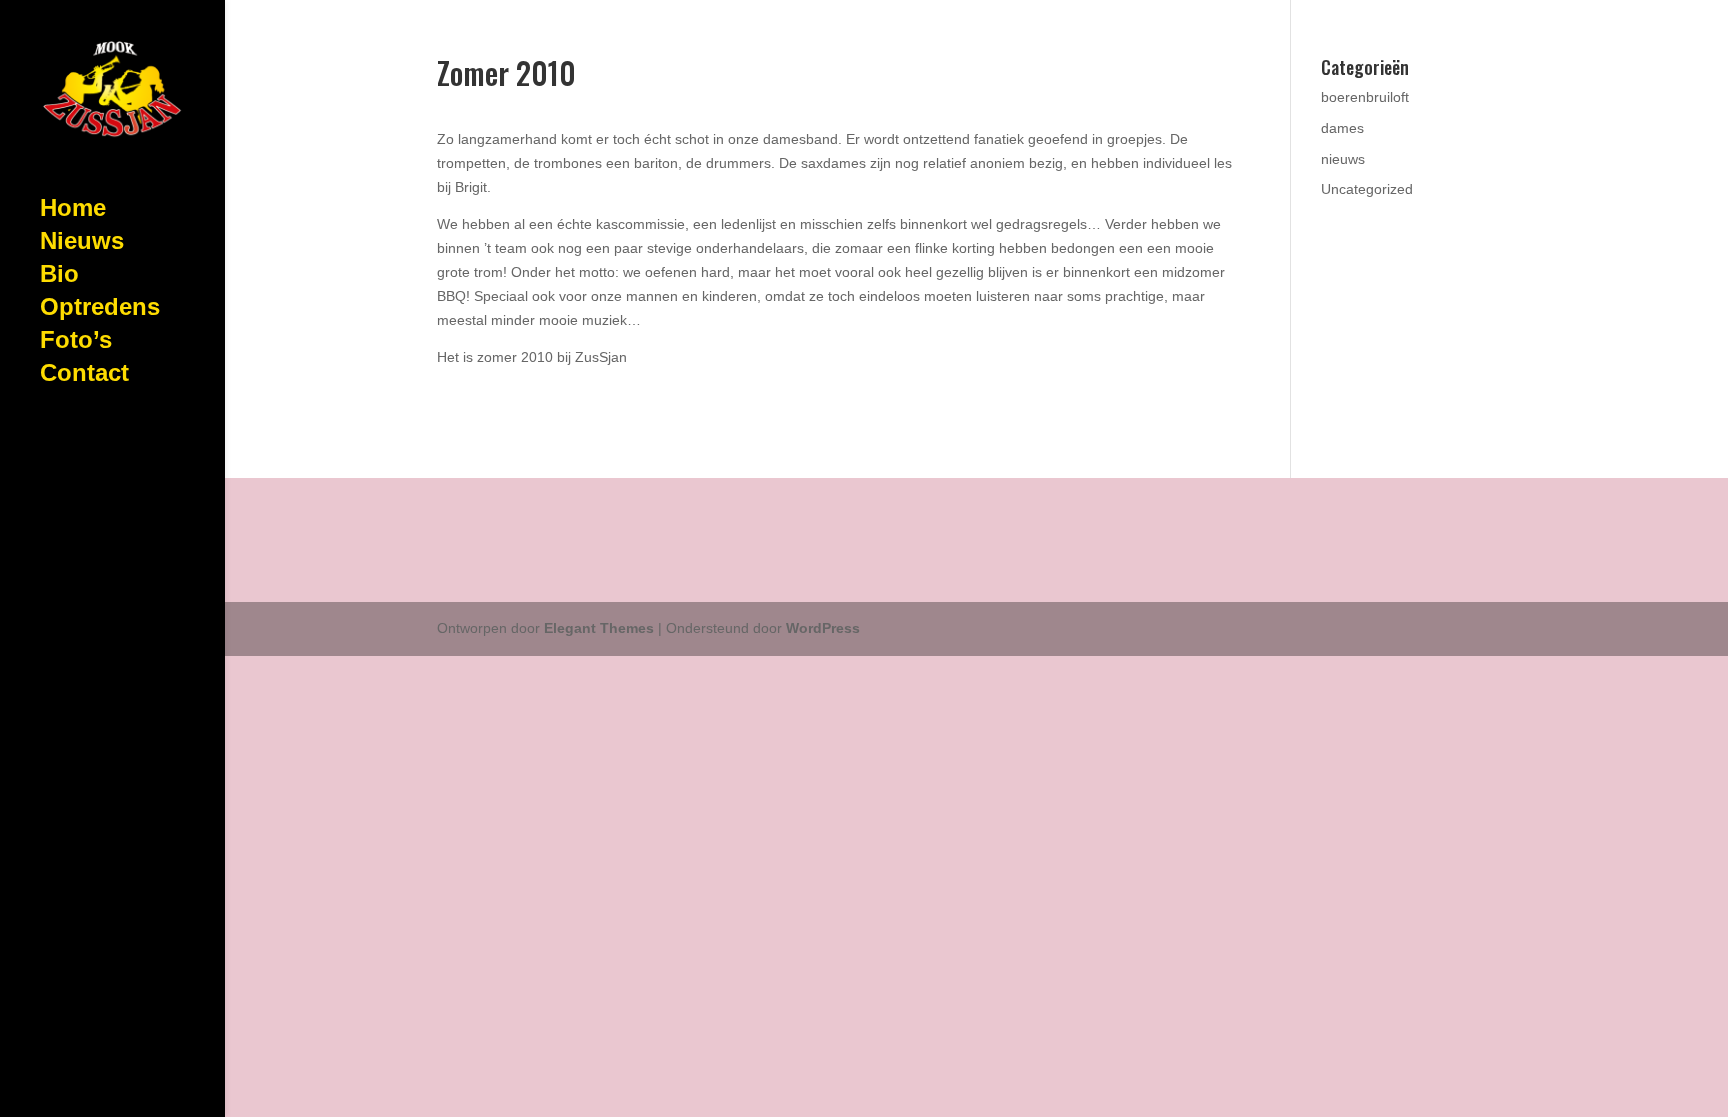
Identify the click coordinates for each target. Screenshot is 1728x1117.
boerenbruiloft (1365, 97)
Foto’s (76, 343)
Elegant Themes (599, 628)
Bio (59, 277)
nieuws (1343, 159)
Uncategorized (1367, 189)
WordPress (823, 628)
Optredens (100, 310)
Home (73, 211)
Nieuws (82, 244)
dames (1342, 128)
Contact (84, 376)
